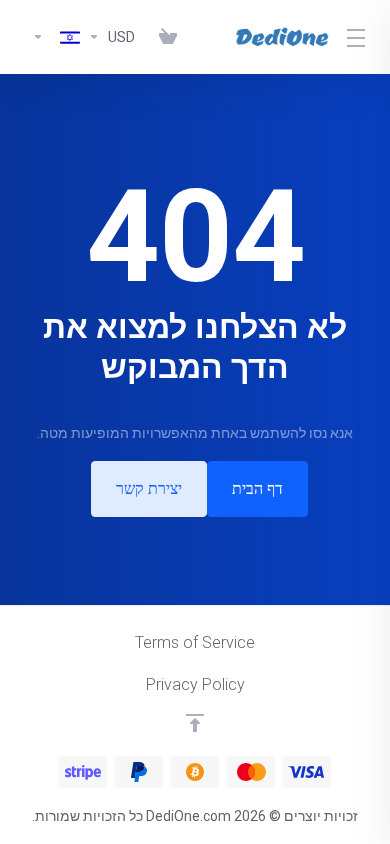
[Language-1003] (52, 37)
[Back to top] (195, 723)
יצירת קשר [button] (149, 488)
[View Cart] (164, 37)
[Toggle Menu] (359, 37)
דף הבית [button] (257, 488)
